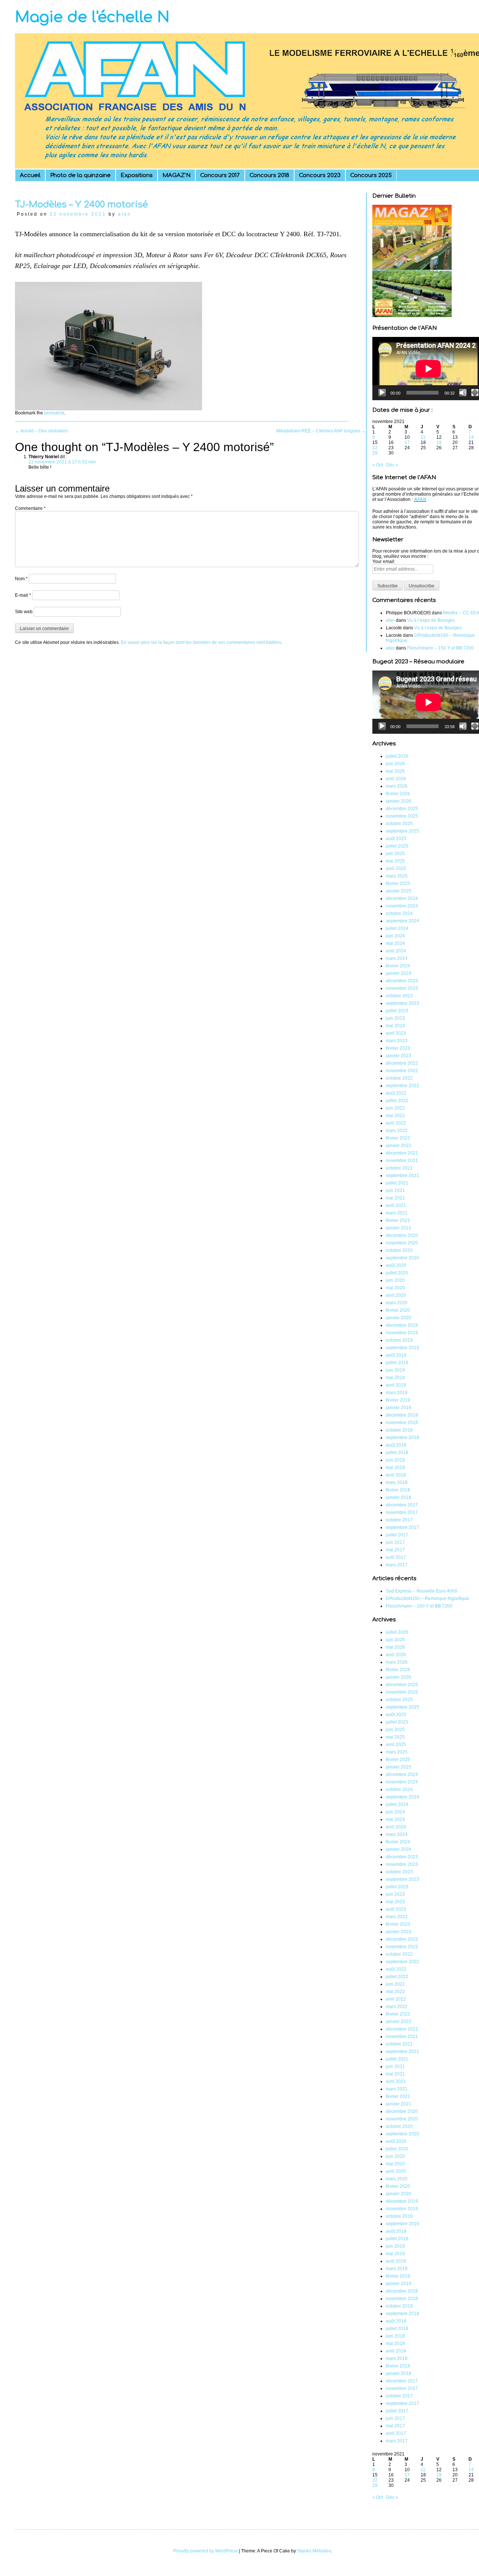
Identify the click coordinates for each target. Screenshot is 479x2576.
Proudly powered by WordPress (205, 2551)
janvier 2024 (399, 973)
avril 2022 (396, 1123)
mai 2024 (395, 943)
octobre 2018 (399, 1430)
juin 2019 (395, 1370)
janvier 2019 (399, 1408)
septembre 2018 (402, 1438)
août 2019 (396, 1355)
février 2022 (398, 1138)
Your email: (384, 562)
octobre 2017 (399, 1520)
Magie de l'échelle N (92, 17)
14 (471, 437)
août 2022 (396, 1093)
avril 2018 (396, 1475)
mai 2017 (395, 1550)
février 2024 (398, 966)
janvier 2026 (399, 801)
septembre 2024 (402, 921)
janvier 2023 (399, 1056)
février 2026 (398, 794)
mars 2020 (397, 1303)
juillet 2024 (397, 928)
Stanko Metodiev (314, 2551)
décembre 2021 (402, 1153)
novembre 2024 (402, 906)
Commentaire (30, 508)
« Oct (378, 465)
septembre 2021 (402, 1176)
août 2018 (396, 1445)
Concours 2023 (320, 175)
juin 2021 (395, 1190)
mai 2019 (395, 1378)
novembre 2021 (402, 1161)
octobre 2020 (399, 1250)
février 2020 (398, 1310)
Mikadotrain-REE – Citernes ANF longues (321, 431)
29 (375, 453)
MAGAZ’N (176, 175)
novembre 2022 (402, 1071)
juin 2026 (395, 764)
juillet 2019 (397, 1363)
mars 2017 (397, 1565)
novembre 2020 (402, 1243)
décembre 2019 (402, 1325)
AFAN (420, 499)
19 (439, 442)
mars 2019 (397, 1393)
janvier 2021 (399, 1228)
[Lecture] (382, 393)
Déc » (392, 465)
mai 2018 (395, 1468)
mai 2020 (395, 1288)
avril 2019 (396, 1385)
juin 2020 (395, 1280)
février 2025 (398, 883)
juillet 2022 (397, 1101)
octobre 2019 (399, 1340)
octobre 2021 (399, 1168)
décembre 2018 (402, 1415)
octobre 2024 (399, 913)
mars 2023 (397, 1041)
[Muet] (463, 393)
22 (375, 448)
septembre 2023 (402, 1003)
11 (423, 437)
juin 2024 (395, 936)
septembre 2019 (402, 1348)
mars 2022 (397, 1131)
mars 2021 (397, 1213)
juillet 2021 (397, 1183)
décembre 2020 (402, 1235)
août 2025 (396, 839)
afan (125, 214)
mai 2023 (395, 1026)
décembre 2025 (402, 809)
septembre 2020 (402, 1258)
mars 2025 (397, 876)
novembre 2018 (402, 1423)
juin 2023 (395, 1018)
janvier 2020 (399, 1318)
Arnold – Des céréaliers (42, 431)
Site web (24, 612)
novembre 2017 (402, 1512)
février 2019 (398, 1400)
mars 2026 (397, 786)
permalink (54, 413)
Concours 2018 (269, 175)
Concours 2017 (220, 175)
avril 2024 (396, 951)
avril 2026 (396, 779)
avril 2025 (396, 869)
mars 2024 (397, 958)
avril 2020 (396, 1295)
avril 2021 (396, 1205)
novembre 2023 (402, 988)
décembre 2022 (402, 1063)
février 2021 (398, 1220)
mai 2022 (395, 1116)
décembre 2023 (402, 981)
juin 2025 (395, 854)
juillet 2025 (397, 846)
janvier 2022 (399, 1146)
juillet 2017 (397, 1535)
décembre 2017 (402, 1505)
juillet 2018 (397, 1453)
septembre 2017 (402, 1527)
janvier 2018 (399, 1497)
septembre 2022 (402, 1086)
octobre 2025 (399, 824)
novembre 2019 (402, 1333)
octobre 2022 (399, 1078)
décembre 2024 (402, 898)
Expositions (137, 175)
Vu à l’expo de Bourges (431, 620)
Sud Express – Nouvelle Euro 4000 (422, 1591)
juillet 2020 (397, 1273)
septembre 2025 (402, 831)
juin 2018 (395, 1460)
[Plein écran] (475, 393)
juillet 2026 (397, 756)
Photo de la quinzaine (80, 175)
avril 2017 (396, 1557)
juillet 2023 (397, 1011)
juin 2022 (395, 1108)
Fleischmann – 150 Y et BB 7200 (440, 648)
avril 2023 (396, 1033)
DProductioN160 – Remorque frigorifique (428, 1599)
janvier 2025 (399, 891)
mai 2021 (395, 1198)
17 (407, 442)
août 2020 (396, 1265)
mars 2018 (397, 1482)
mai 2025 (395, 861)
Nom (21, 579)
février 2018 (398, 1490)
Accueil (30, 175)
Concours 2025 (371, 175)
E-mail (23, 595)
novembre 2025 (402, 816)
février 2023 (398, 1048)
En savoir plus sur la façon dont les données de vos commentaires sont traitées (201, 642)
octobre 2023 (399, 996)
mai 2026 (395, 771)
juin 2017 (395, 1542)
